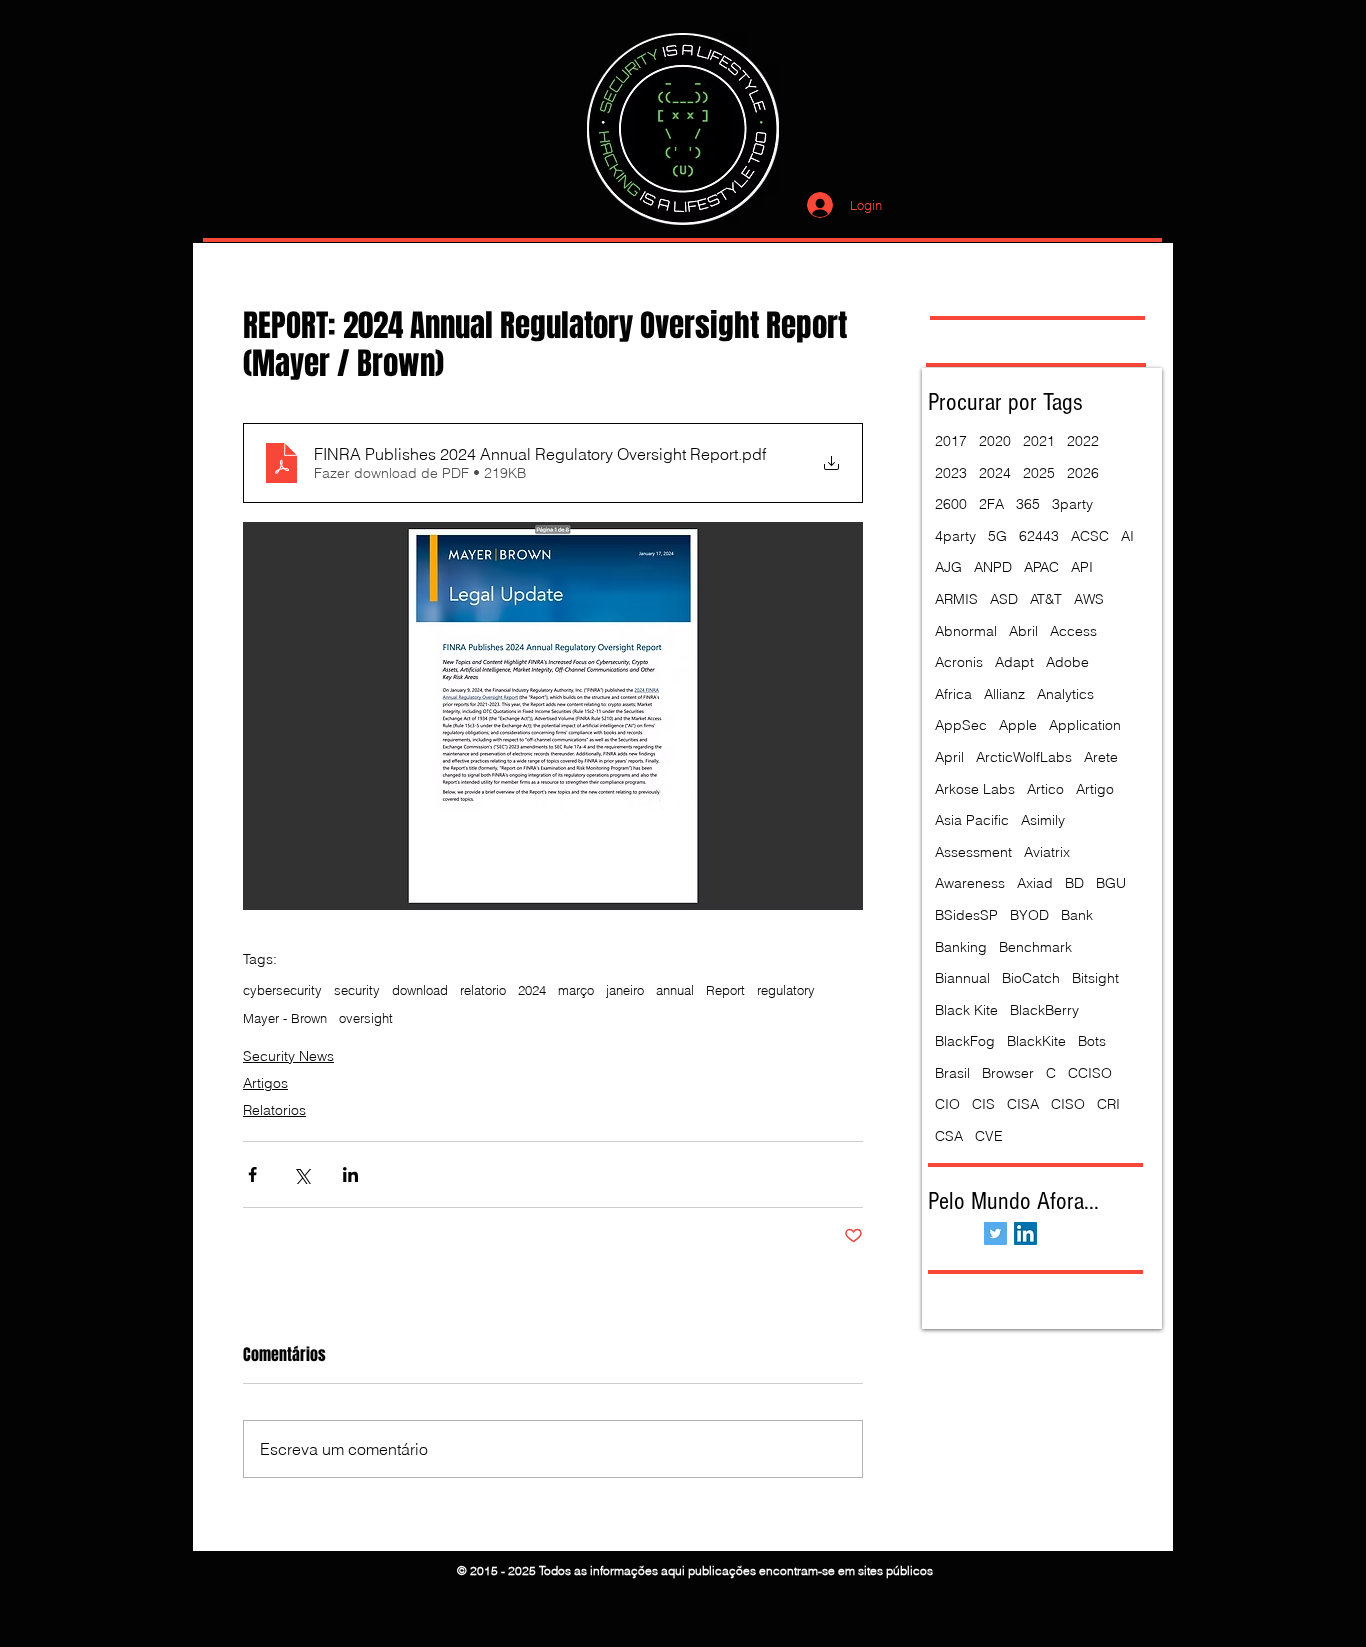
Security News (288, 1056)
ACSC (1090, 536)
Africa (953, 694)
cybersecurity (282, 990)
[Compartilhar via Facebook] (252, 1174)
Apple (1018, 725)
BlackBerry (1044, 1010)
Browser (1008, 1073)
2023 (951, 473)
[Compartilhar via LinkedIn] (350, 1174)
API (1082, 567)
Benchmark (1035, 947)
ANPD (993, 567)
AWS (1089, 599)
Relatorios (274, 1110)
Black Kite (966, 1010)
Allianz (1004, 694)
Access (1073, 631)
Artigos (265, 1083)
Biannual (962, 978)
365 (1028, 504)
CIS (983, 1104)
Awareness (970, 883)
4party (955, 536)
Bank (1077, 915)
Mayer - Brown (285, 1018)
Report (725, 990)
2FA (991, 504)
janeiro (625, 990)
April (949, 757)
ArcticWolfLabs (1024, 757)
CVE (989, 1136)
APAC (1041, 567)
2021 (1039, 441)
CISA (1023, 1104)
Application (1085, 725)
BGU (1111, 883)
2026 (1083, 473)
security (357, 990)
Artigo (1095, 789)
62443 (1039, 536)
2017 (951, 441)
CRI (1108, 1104)
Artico (1045, 789)
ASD (1004, 599)
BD (1074, 883)
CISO (1068, 1104)
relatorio (483, 990)
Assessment (973, 852)
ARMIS (956, 599)
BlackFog (965, 1041)
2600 (951, 504)
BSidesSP (966, 915)
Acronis (959, 662)
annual (675, 990)
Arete (1101, 757)
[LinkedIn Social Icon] (1025, 1233)
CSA (949, 1136)
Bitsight (1095, 978)
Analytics (1065, 694)
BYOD (1029, 915)
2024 (532, 990)
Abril (1023, 631)
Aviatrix (1047, 852)
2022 (1083, 441)
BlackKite (1036, 1041)
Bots (1092, 1041)
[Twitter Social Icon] (995, 1233)
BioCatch (1031, 978)
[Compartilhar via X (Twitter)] (301, 1174)
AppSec (961, 725)
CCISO (1090, 1073)
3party (1072, 504)
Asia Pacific (972, 820)
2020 (995, 441)
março (576, 990)
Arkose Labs (975, 789)
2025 (1039, 473)
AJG (948, 567)
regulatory (786, 990)
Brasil (952, 1073)
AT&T (1046, 599)
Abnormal (966, 631)
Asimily (1043, 820)
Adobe (1067, 662)
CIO (947, 1104)
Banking (961, 947)
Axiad (1035, 883)
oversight (366, 1018)
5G (997, 536)
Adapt (1014, 662)
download (420, 990)
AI (1127, 536)
